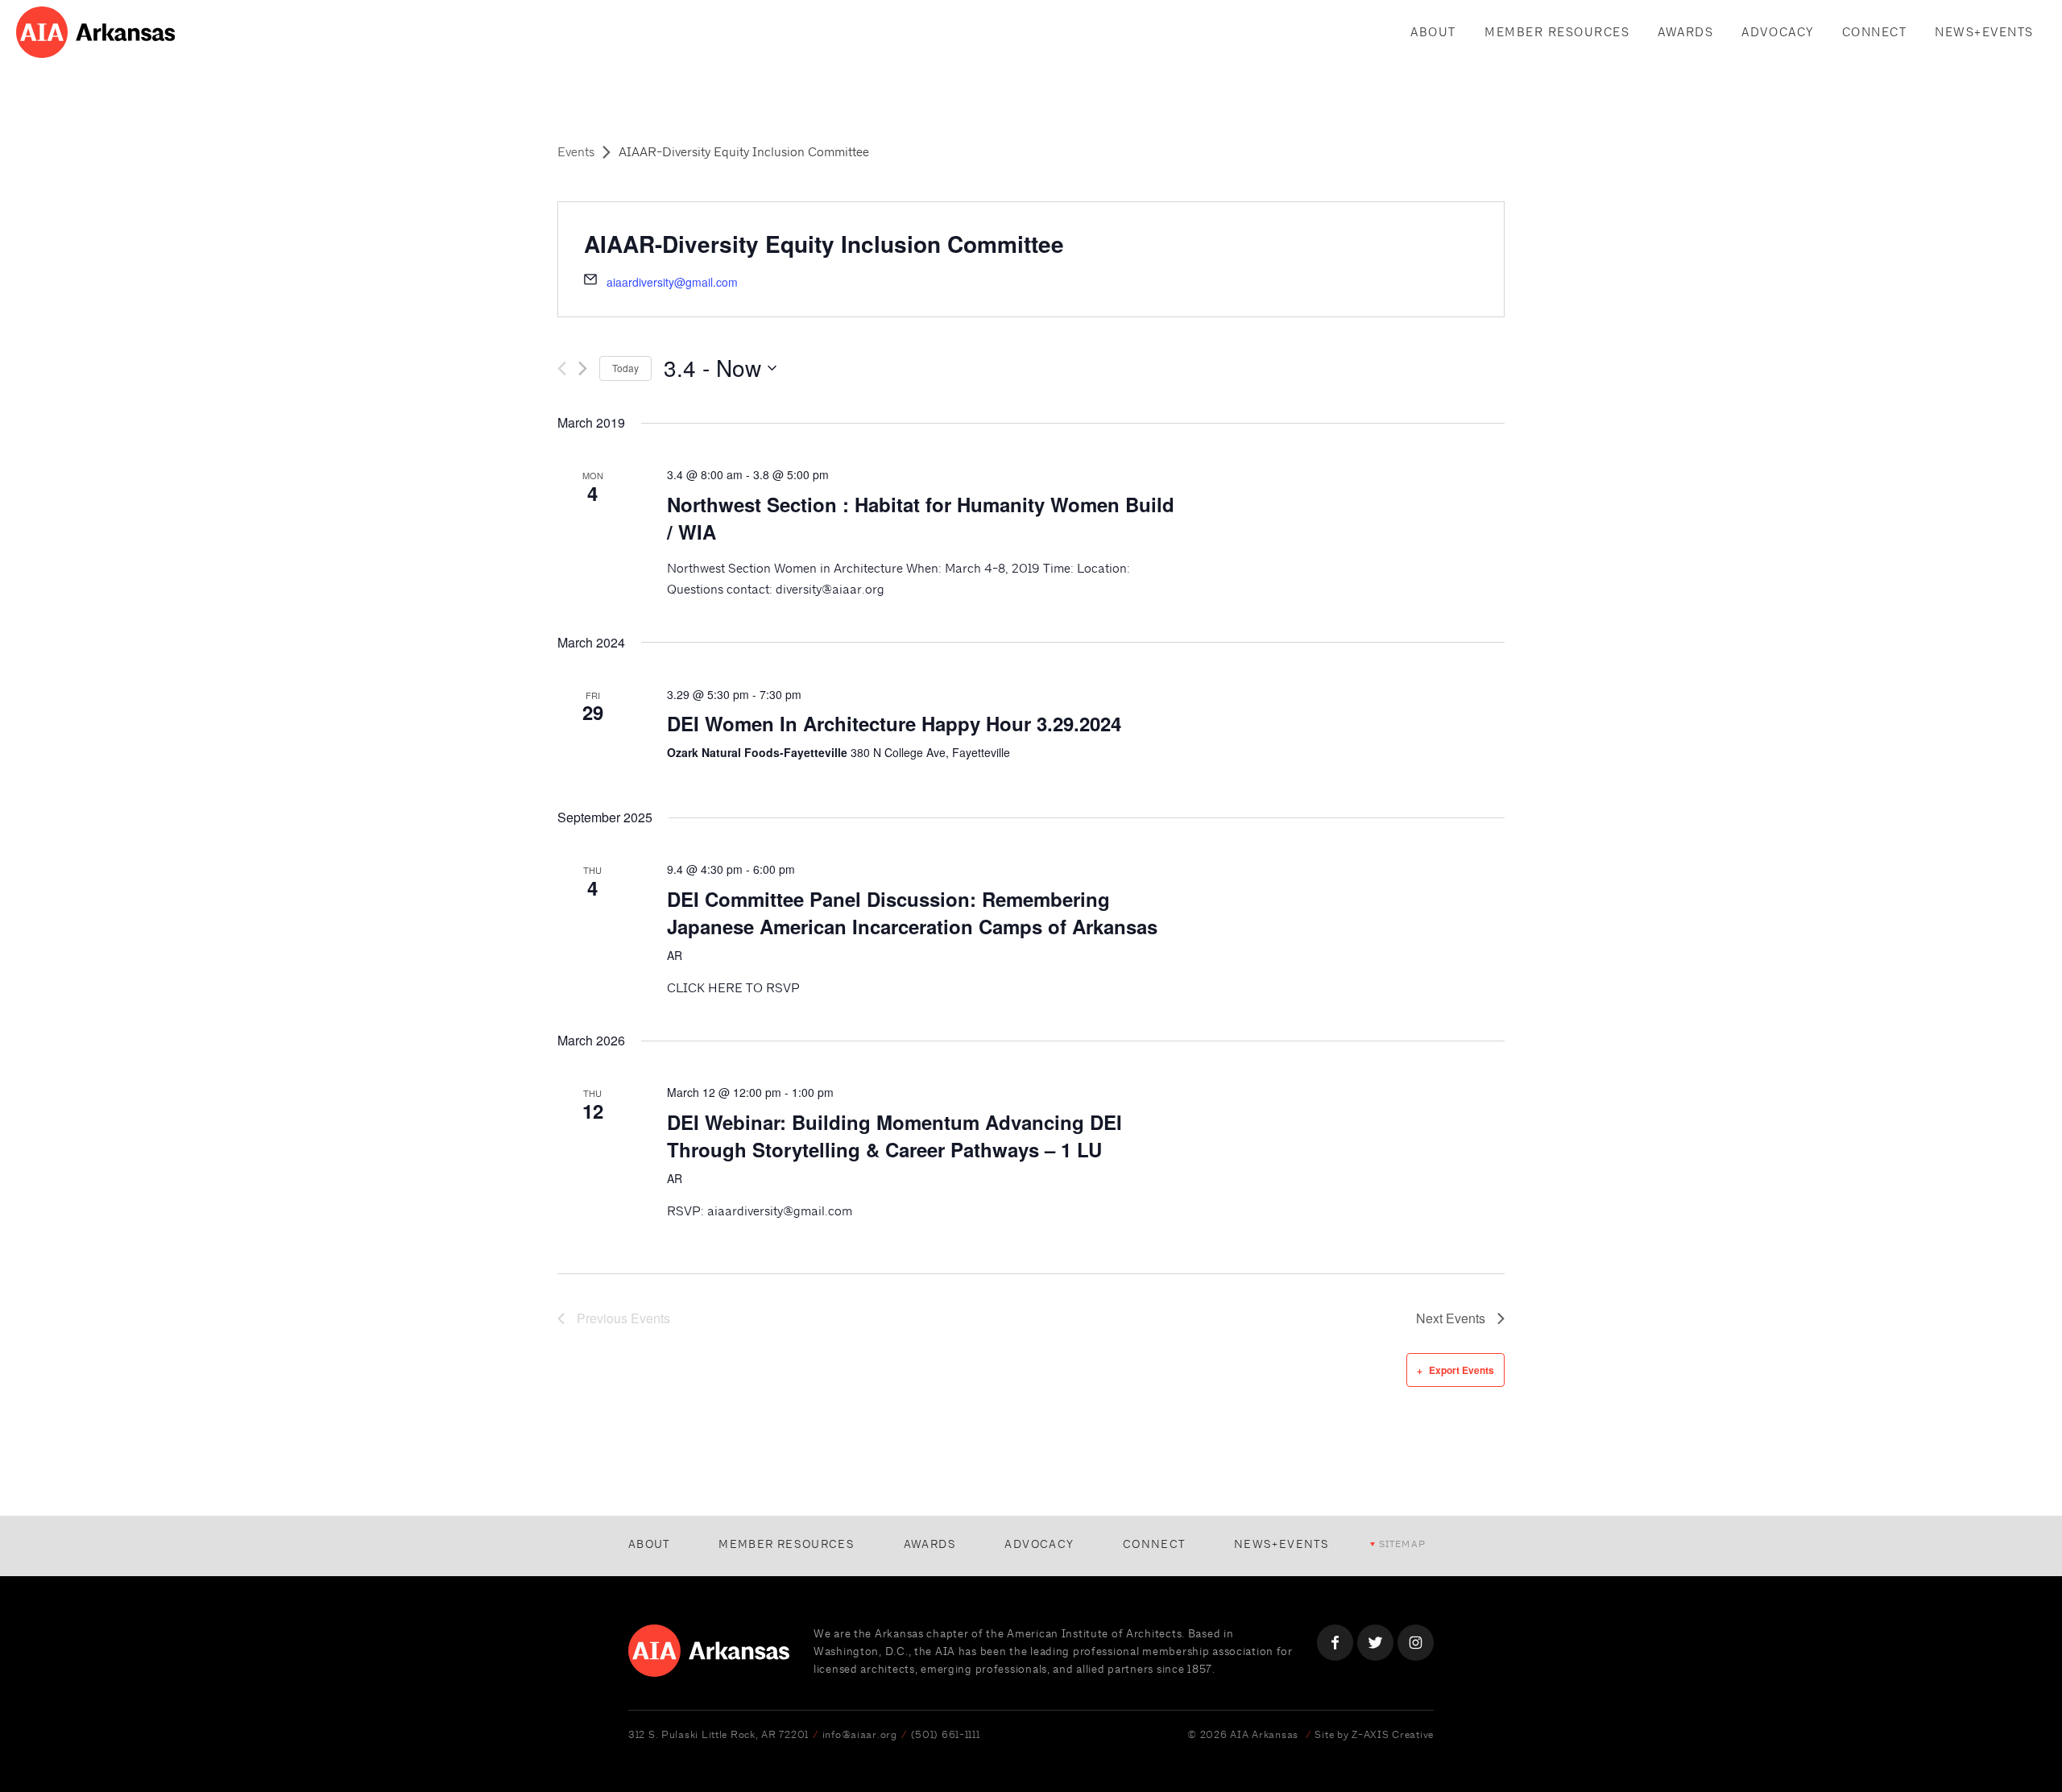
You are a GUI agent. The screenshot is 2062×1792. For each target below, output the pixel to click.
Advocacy (1777, 32)
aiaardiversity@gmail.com (672, 282)
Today (625, 368)
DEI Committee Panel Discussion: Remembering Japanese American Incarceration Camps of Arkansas (912, 913)
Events (576, 152)
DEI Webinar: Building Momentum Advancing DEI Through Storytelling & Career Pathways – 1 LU (894, 1136)
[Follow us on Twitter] (1375, 1643)
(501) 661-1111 (946, 1734)
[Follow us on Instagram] (1416, 1643)
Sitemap (1402, 1544)
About (1433, 32)
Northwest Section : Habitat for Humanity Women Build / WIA (921, 518)
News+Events (1984, 32)
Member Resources (1557, 32)
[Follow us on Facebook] (1335, 1643)
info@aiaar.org (860, 1734)
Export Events (1462, 1370)
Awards (1685, 32)
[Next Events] (583, 368)
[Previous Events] (562, 368)
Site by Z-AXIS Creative (1374, 1734)
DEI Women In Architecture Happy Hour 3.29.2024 (894, 723)
